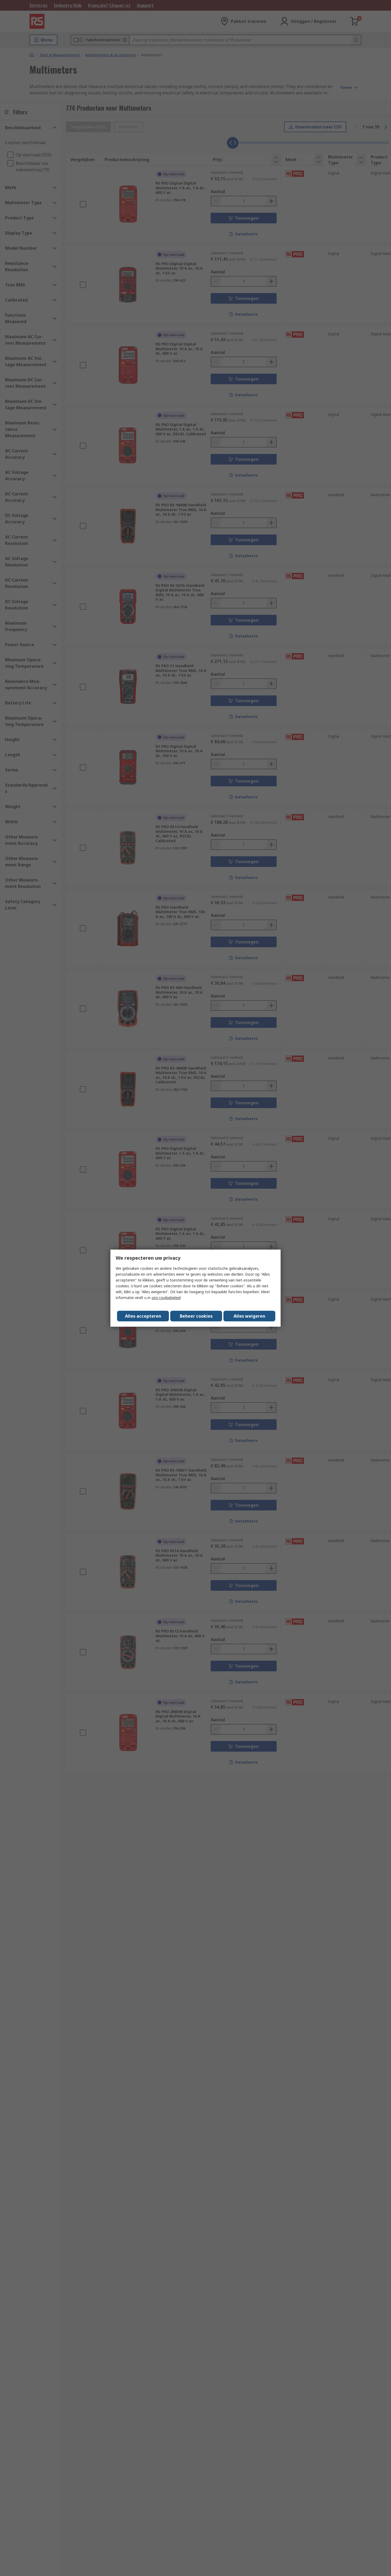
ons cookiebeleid (166, 1298)
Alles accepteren (143, 1316)
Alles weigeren (249, 1316)
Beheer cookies (196, 1316)
